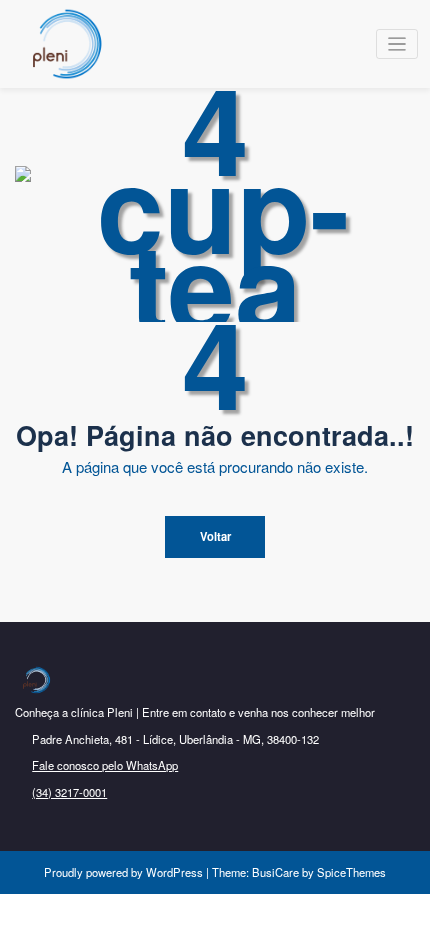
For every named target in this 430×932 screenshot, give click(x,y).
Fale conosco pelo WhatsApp (105, 765)
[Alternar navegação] (397, 44)
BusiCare (277, 872)
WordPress (174, 872)
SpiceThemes (350, 872)
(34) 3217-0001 (69, 792)
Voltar (215, 536)
